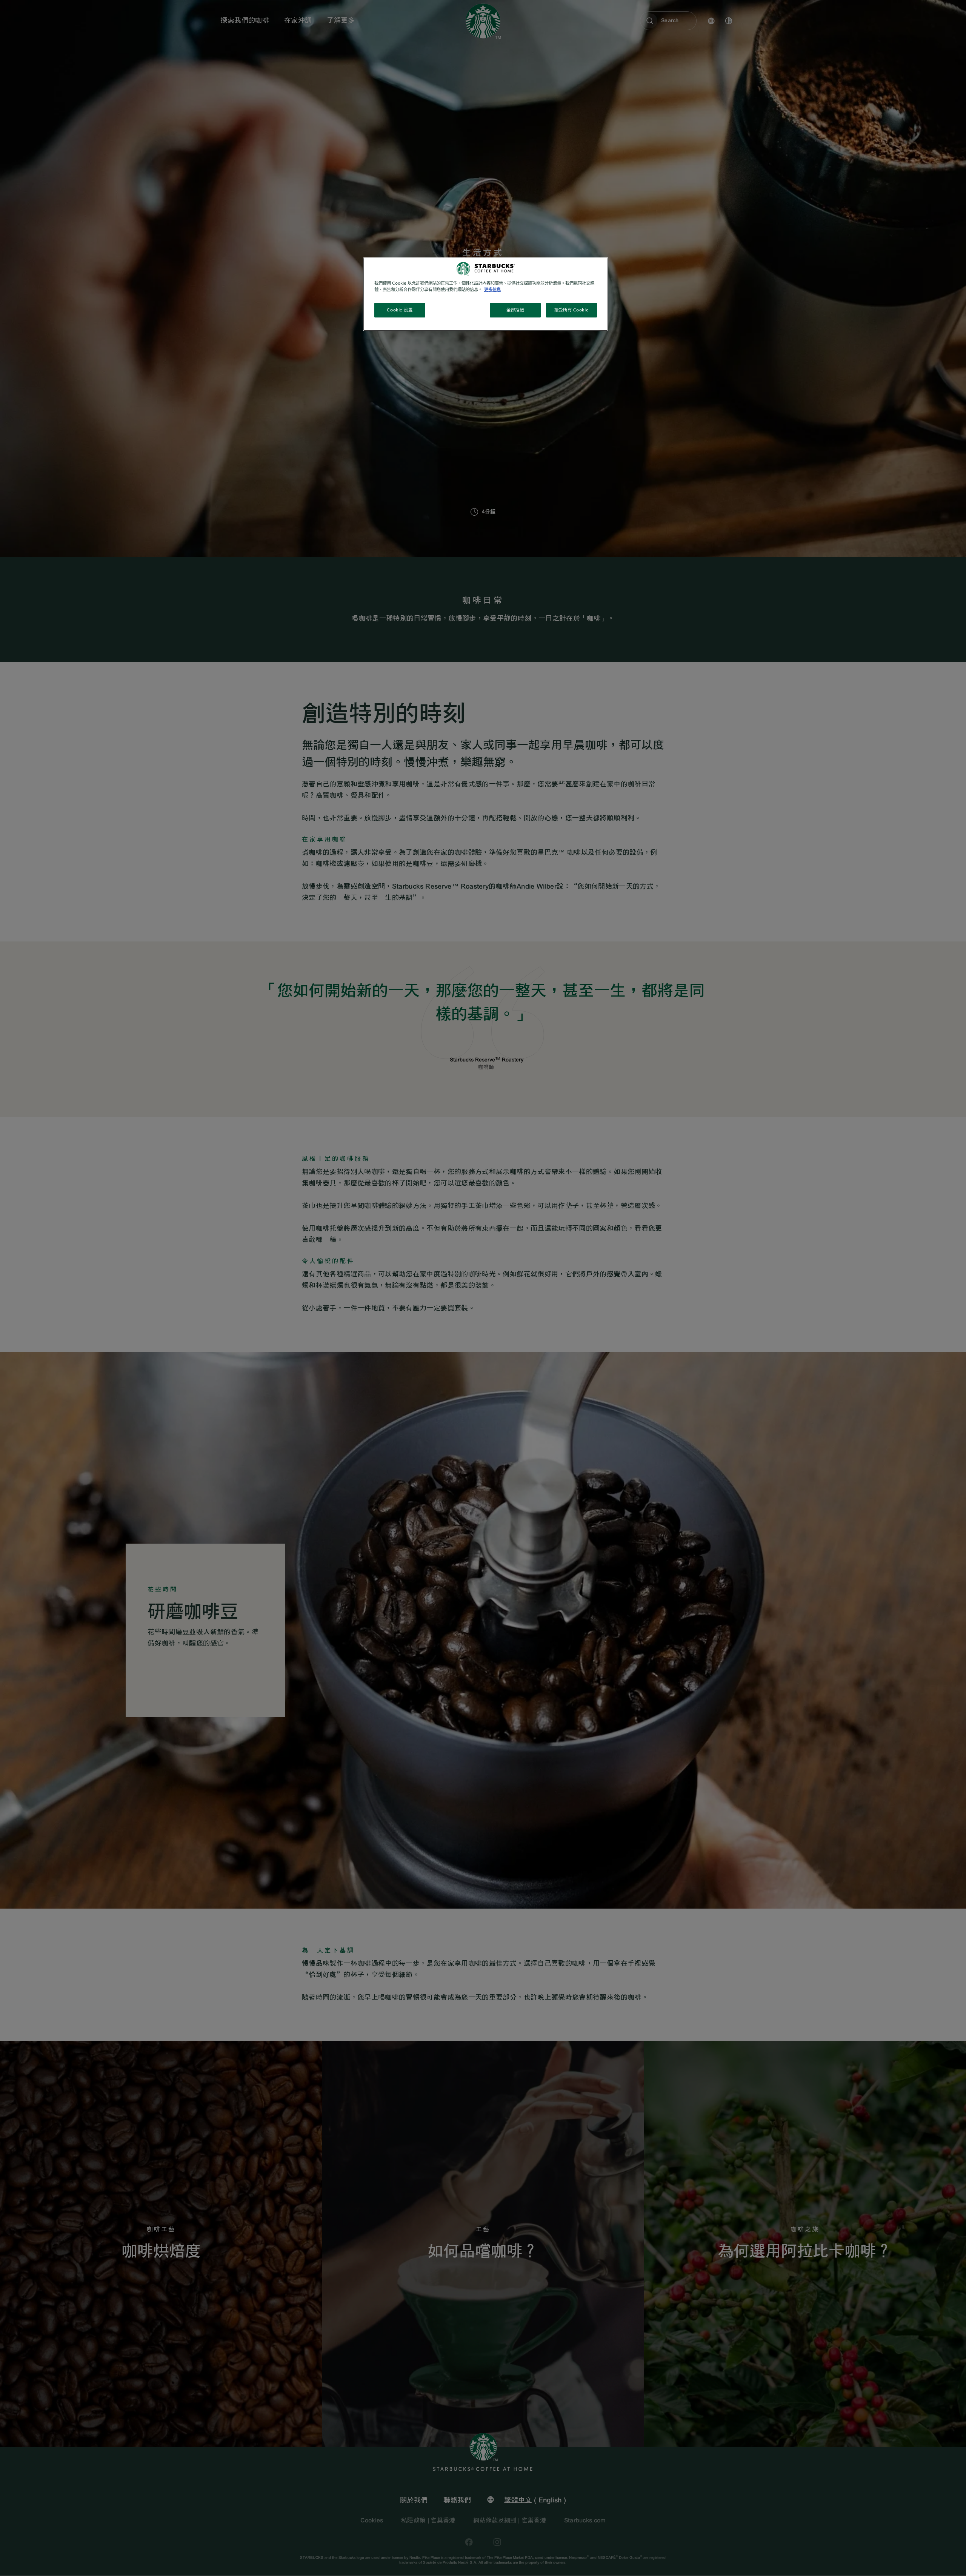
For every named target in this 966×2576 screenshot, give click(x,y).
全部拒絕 (515, 310)
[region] (486, 294)
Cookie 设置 (400, 310)
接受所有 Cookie (571, 310)
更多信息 (492, 290)
